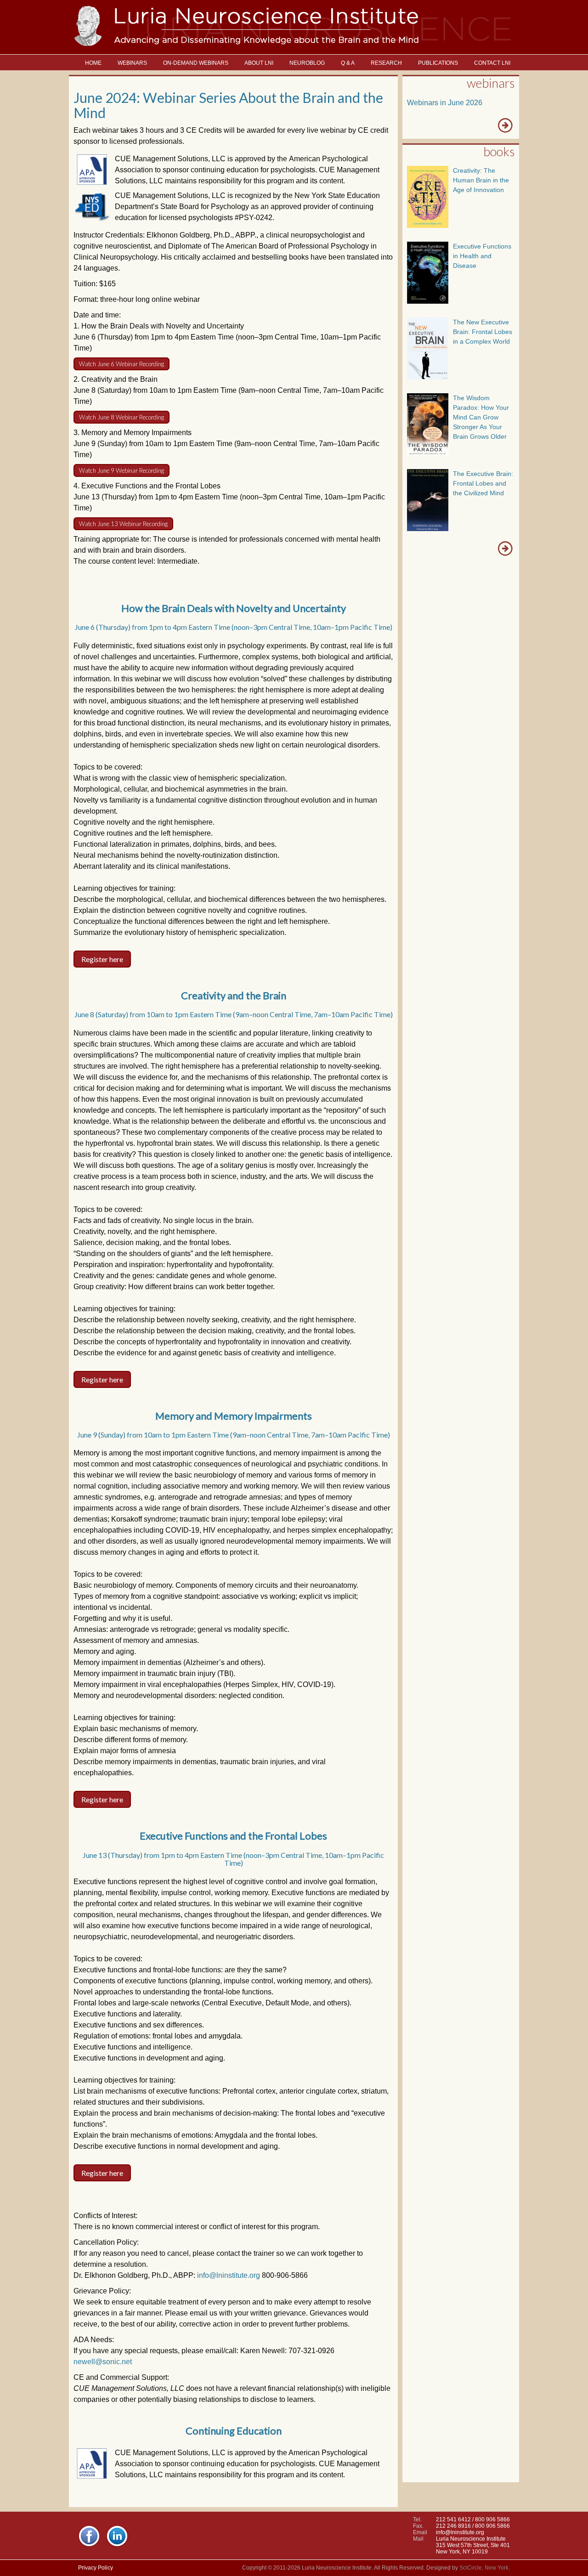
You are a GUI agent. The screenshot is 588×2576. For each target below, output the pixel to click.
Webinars (132, 63)
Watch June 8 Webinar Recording (122, 417)
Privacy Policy (96, 2568)
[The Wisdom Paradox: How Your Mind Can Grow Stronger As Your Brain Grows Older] (428, 453)
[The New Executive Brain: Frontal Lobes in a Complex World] (428, 377)
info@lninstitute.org (229, 2275)
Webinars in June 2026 (445, 103)
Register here (102, 959)
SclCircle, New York (484, 2568)
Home (93, 63)
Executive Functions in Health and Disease (482, 256)
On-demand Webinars (196, 63)
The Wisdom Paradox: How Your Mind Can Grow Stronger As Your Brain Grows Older (481, 417)
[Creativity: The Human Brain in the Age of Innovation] (428, 225)
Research (386, 63)
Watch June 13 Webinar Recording (123, 524)
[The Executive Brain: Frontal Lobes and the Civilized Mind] (428, 529)
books (499, 151)
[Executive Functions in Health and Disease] (428, 301)
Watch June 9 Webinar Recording (122, 470)
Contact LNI (492, 63)
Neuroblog (307, 63)
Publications (438, 63)
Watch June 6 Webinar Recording (122, 364)
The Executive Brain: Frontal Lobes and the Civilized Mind (483, 483)
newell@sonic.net (103, 2362)
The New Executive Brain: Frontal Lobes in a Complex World (483, 332)
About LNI (259, 63)
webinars (491, 83)
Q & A (348, 63)
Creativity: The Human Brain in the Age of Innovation (481, 180)
